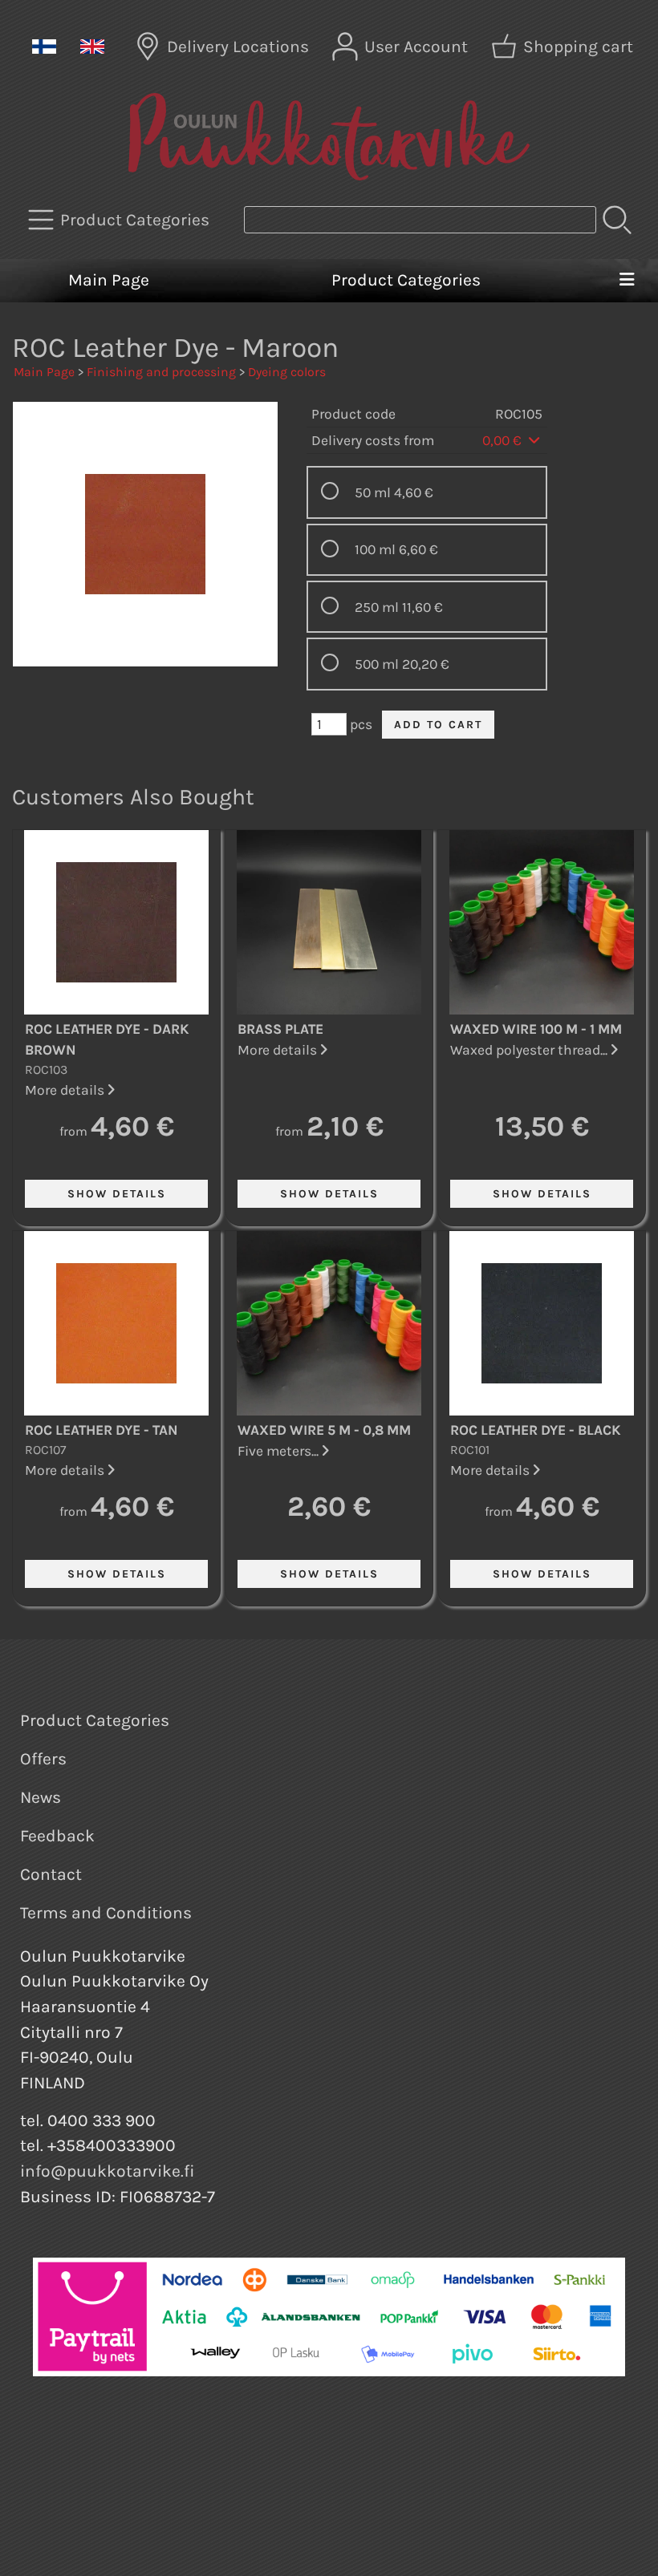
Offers (43, 1759)
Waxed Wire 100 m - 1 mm (536, 1029)
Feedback (57, 1836)
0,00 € (504, 440)
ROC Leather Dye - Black (536, 1430)
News (41, 1797)
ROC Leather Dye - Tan (102, 1430)
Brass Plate (280, 1029)
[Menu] (626, 281)
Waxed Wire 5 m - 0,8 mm (324, 1430)
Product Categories (406, 280)
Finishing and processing (161, 372)
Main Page (109, 280)
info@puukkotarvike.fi (108, 2171)
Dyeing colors (287, 372)
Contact (51, 1874)
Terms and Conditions (106, 1913)
